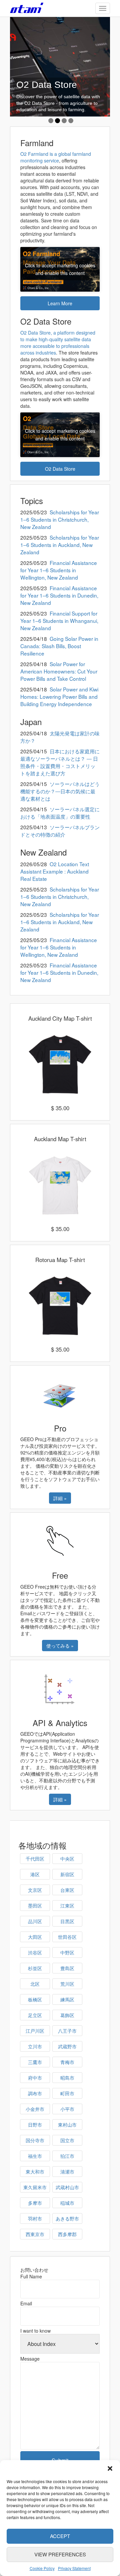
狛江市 (67, 2156)
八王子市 (67, 2031)
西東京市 (35, 2234)
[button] (110, 2468)
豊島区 (67, 1968)
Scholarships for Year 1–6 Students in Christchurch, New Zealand (60, 519)
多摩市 (35, 2203)
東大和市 (35, 2172)
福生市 (35, 2156)
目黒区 (67, 1921)
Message (30, 2359)
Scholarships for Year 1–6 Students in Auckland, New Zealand (60, 545)
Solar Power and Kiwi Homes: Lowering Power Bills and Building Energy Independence (59, 696)
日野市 (35, 2125)
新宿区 (67, 1874)
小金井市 (35, 2109)
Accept (60, 2536)
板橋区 (35, 1999)
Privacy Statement (74, 2568)
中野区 (67, 1952)
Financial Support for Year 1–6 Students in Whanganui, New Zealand (59, 621)
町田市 (67, 2093)
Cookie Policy (42, 2568)
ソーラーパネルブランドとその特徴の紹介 (60, 831)
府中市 (35, 2078)
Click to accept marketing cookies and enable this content (60, 269)
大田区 (35, 1937)
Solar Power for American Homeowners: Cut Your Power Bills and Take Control (59, 671)
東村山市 (67, 2125)
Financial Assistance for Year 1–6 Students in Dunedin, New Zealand (59, 595)
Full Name (31, 2276)
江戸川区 (35, 2031)
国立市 (67, 2140)
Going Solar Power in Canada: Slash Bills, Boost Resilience (59, 646)
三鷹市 (35, 2062)
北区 (35, 1984)
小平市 (67, 2109)
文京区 (35, 1890)
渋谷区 (35, 1952)
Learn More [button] (60, 303)
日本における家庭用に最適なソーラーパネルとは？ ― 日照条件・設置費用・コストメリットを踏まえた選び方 (60, 762)
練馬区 (67, 1999)
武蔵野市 (67, 2046)
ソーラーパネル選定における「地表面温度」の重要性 (60, 813)
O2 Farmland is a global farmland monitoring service (56, 157)
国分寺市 (35, 2140)
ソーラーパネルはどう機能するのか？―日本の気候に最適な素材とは (60, 791)
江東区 (67, 1906)
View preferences (60, 2554)
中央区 (67, 1859)
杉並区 (35, 1968)
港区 (35, 1874)
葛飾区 (67, 2015)
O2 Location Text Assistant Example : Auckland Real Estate (55, 871)
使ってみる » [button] (60, 1646)
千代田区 (35, 1859)
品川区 (35, 1921)
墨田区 (35, 1906)
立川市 (35, 2046)
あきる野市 (67, 2218)
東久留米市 (35, 2187)
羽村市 (35, 2218)
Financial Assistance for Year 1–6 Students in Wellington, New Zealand (59, 570)
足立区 (35, 2015)
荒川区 (67, 1984)
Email (26, 2303)
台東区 (67, 1890)
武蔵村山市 (67, 2187)
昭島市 (67, 2078)
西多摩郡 (67, 2234)
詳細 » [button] (60, 1498)
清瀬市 (67, 2172)
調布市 (35, 2093)
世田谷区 (67, 1937)
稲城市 (67, 2203)
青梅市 (67, 2062)
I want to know (35, 2331)
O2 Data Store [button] (60, 469)
